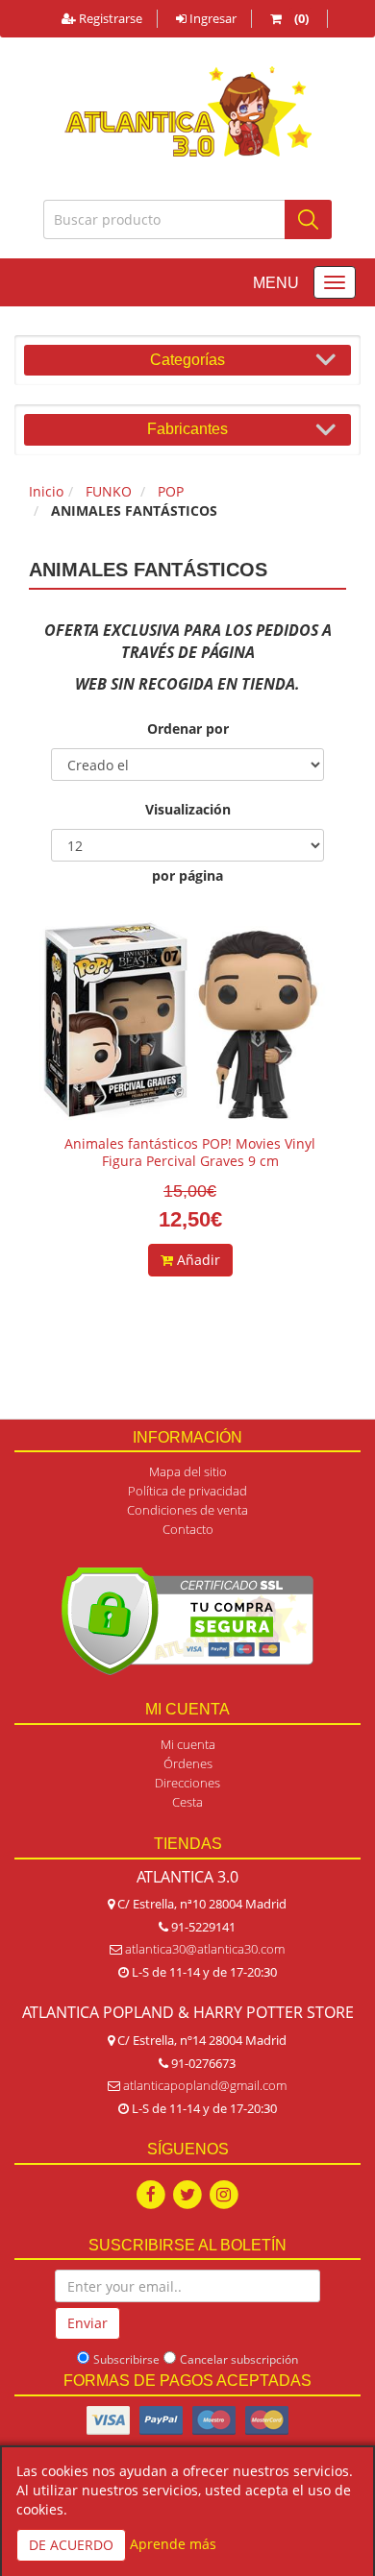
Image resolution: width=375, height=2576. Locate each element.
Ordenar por (188, 729)
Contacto (188, 1529)
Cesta (187, 1802)
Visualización (188, 809)
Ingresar (212, 18)
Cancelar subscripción (239, 2359)
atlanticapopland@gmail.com (205, 2085)
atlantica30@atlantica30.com (205, 1949)
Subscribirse (126, 2359)
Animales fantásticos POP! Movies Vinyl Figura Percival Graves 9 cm (190, 1152)
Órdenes (188, 1763)
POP (171, 491)
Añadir (197, 1260)
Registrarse (109, 18)
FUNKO (109, 491)
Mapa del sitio (188, 1471)
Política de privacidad (187, 1491)
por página (187, 875)
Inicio (46, 491)
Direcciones (187, 1783)
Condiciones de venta (187, 1510)
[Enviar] (308, 219)
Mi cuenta (188, 1744)
